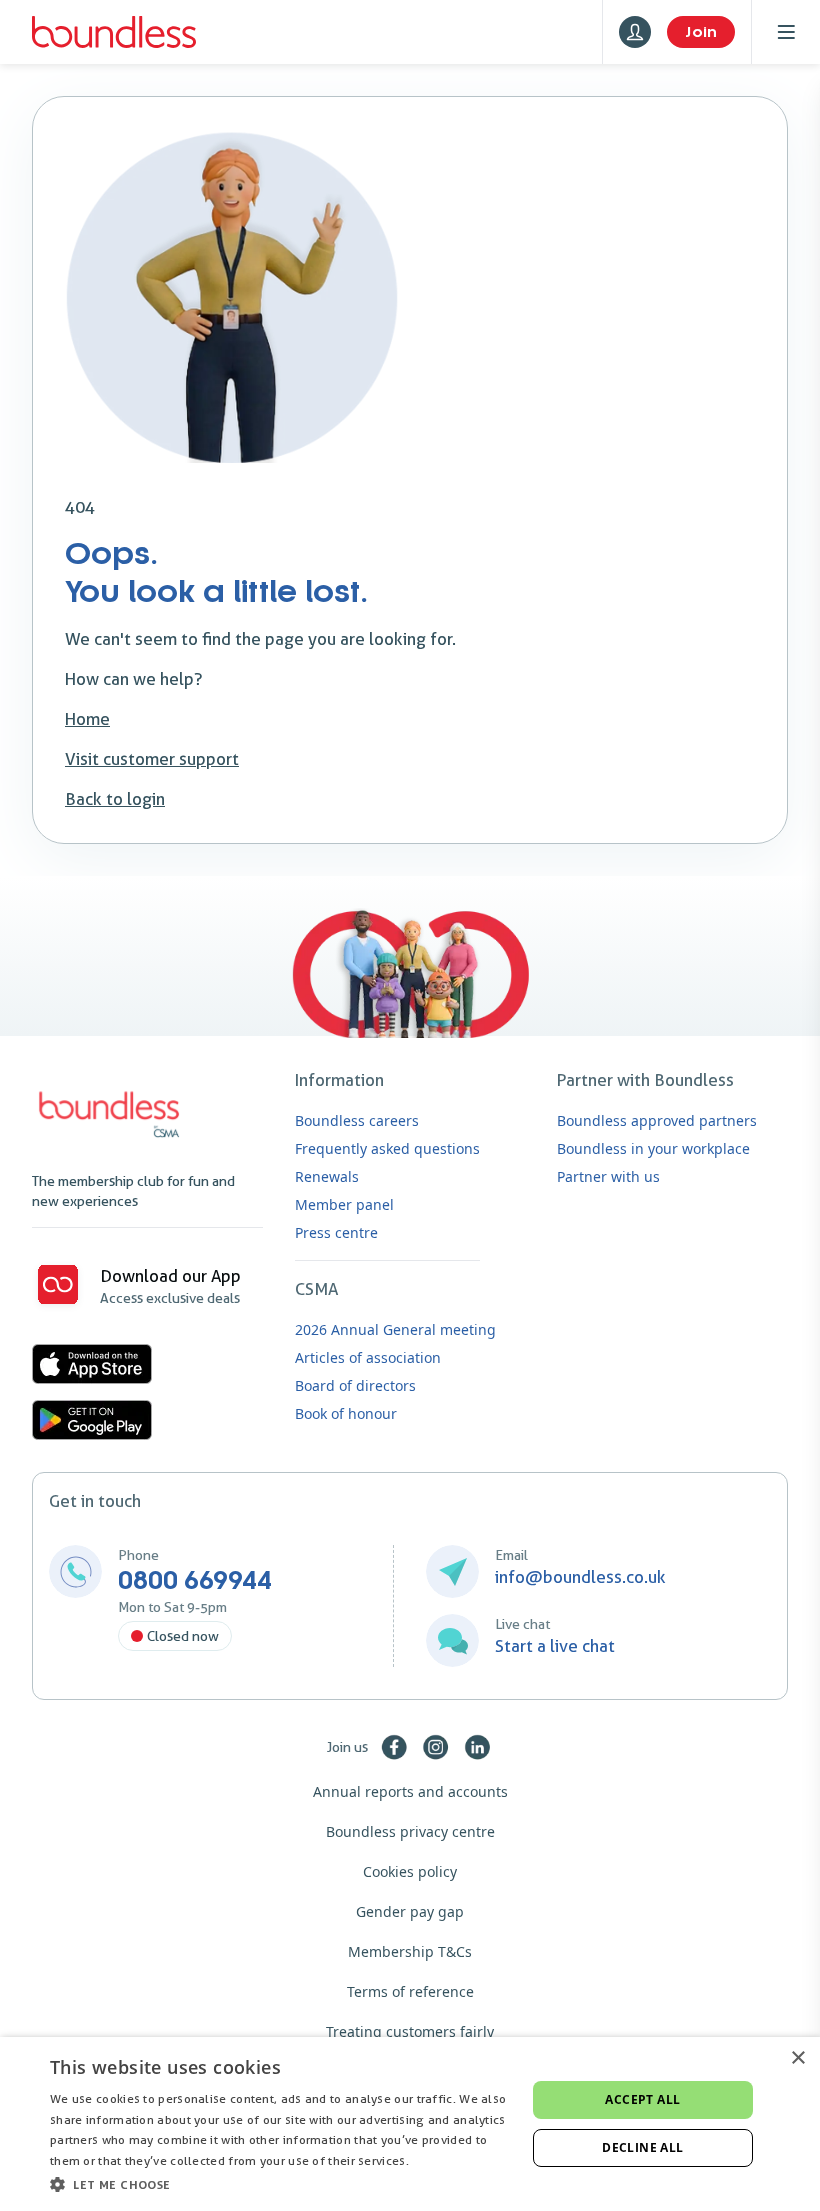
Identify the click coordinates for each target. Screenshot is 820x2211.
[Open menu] (786, 32)
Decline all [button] (642, 2147)
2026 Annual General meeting (395, 1329)
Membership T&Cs (410, 1951)
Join (701, 32)
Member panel (344, 1204)
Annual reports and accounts (410, 1791)
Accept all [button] (642, 2099)
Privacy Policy (451, 2160)
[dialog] (410, 2124)
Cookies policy (410, 1871)
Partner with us (608, 1176)
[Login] (635, 32)
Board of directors (355, 1385)
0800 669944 (195, 1581)
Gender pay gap (410, 1911)
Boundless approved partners (657, 1120)
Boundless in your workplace (653, 1148)
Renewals (327, 1176)
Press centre (336, 1232)
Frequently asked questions (387, 1148)
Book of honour (346, 1413)
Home (87, 719)
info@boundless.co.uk (580, 1577)
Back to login (115, 799)
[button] (281, 2184)
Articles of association (368, 1357)
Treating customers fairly (410, 2031)
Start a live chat (555, 1646)
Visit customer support (152, 759)
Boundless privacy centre (410, 1831)
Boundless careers (357, 1120)
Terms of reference (410, 1991)
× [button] (797, 2058)
